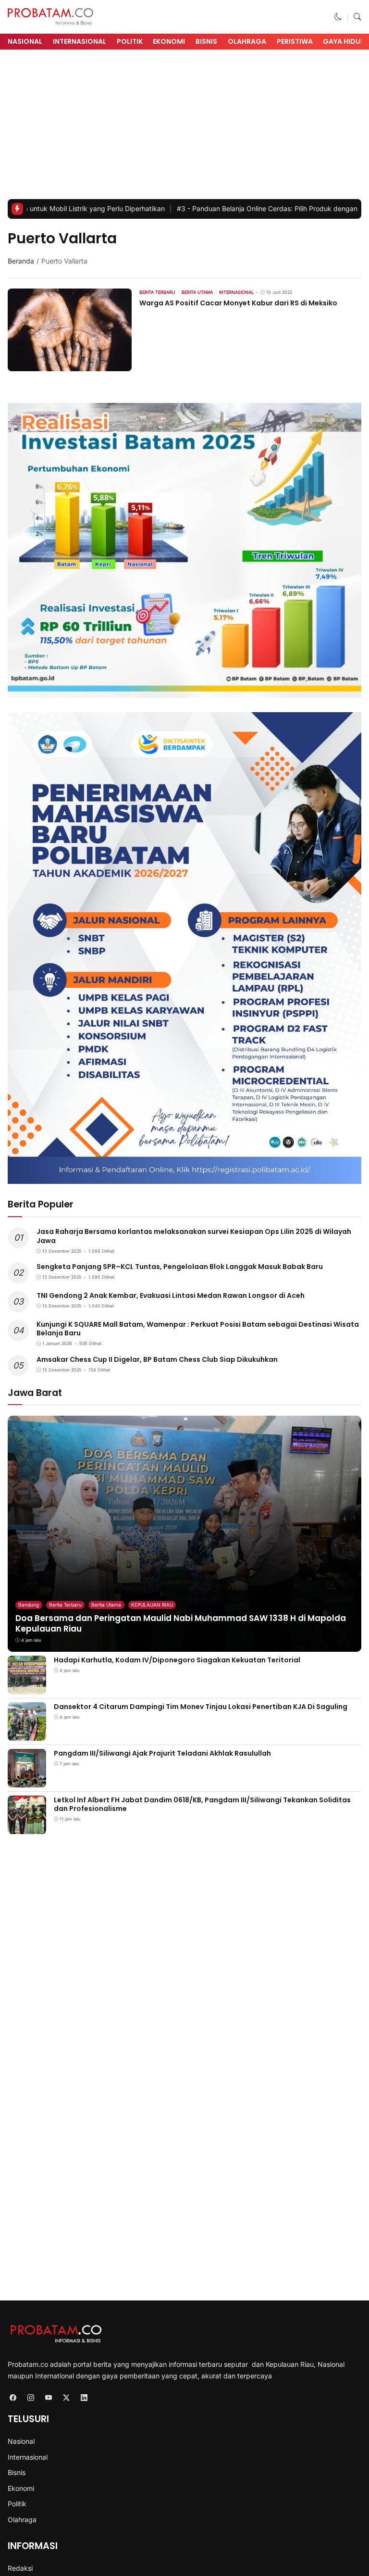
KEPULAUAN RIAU (152, 1605)
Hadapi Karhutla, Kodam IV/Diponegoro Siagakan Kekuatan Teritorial (177, 1660)
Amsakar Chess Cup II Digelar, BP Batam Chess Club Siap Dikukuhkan (157, 1359)
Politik (130, 41)
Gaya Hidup (344, 41)
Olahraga (247, 41)
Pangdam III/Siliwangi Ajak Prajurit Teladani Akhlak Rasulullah (162, 1753)
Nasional (25, 41)
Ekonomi (169, 41)
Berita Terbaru (65, 1605)
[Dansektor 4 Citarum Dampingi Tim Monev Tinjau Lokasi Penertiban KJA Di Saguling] (27, 1734)
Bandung (29, 1605)
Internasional (80, 41)
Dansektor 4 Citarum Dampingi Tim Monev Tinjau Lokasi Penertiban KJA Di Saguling (201, 1707)
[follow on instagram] (31, 2397)
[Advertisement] (184, 127)
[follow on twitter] (66, 2397)
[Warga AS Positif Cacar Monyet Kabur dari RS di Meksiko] (70, 365)
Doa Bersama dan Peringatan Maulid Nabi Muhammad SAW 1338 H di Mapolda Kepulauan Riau (181, 1623)
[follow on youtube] (48, 2397)
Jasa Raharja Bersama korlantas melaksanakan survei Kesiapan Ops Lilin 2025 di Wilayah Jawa (194, 1236)
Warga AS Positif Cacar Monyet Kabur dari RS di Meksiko (238, 303)
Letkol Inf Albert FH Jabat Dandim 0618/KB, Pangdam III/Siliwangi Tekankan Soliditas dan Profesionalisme (202, 1804)
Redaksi (20, 2568)
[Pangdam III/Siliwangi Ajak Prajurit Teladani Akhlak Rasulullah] (27, 1780)
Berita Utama (106, 1605)
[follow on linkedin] (84, 2397)
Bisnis (206, 41)
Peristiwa (295, 41)
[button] (338, 17)
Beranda (21, 261)
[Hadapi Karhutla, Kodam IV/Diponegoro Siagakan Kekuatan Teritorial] (27, 1687)
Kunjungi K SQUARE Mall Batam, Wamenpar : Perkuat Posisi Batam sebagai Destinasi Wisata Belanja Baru (198, 1329)
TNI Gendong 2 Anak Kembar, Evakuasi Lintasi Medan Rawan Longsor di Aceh (171, 1295)
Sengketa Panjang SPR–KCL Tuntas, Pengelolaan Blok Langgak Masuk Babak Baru (180, 1267)
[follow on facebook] (13, 2397)
